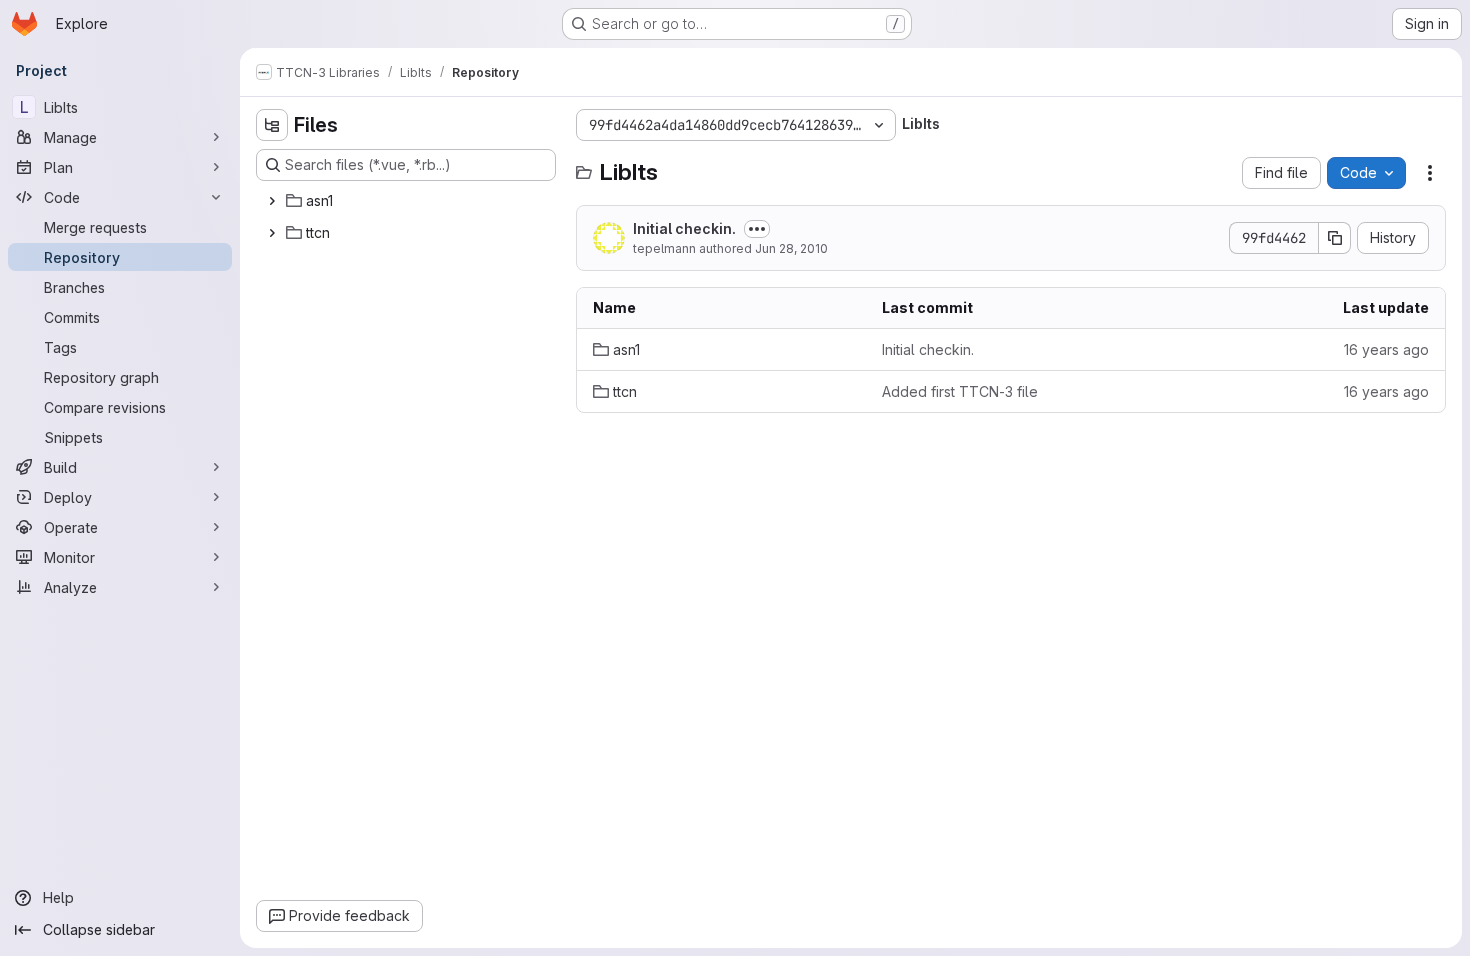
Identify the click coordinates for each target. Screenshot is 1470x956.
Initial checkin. (684, 228)
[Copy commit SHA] (1335, 238)
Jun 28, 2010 (791, 248)
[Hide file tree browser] (272, 125)
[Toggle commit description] (757, 229)
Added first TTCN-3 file (960, 391)
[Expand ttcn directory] (272, 233)
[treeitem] (408, 201)
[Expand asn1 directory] (272, 201)
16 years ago (1386, 349)
